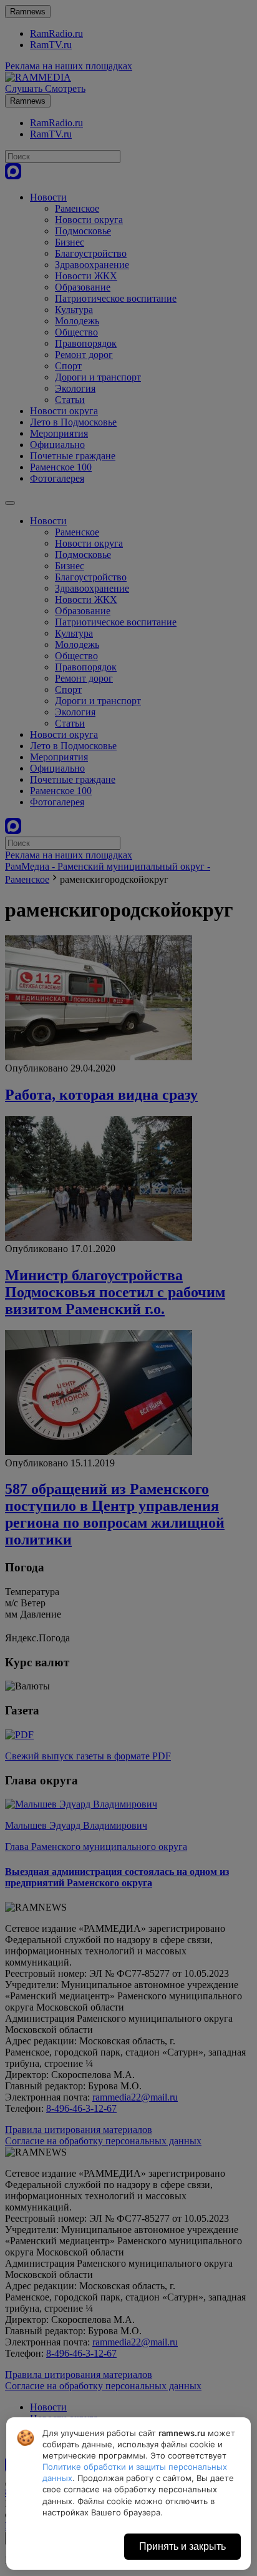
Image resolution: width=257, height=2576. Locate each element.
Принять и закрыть (182, 2546)
